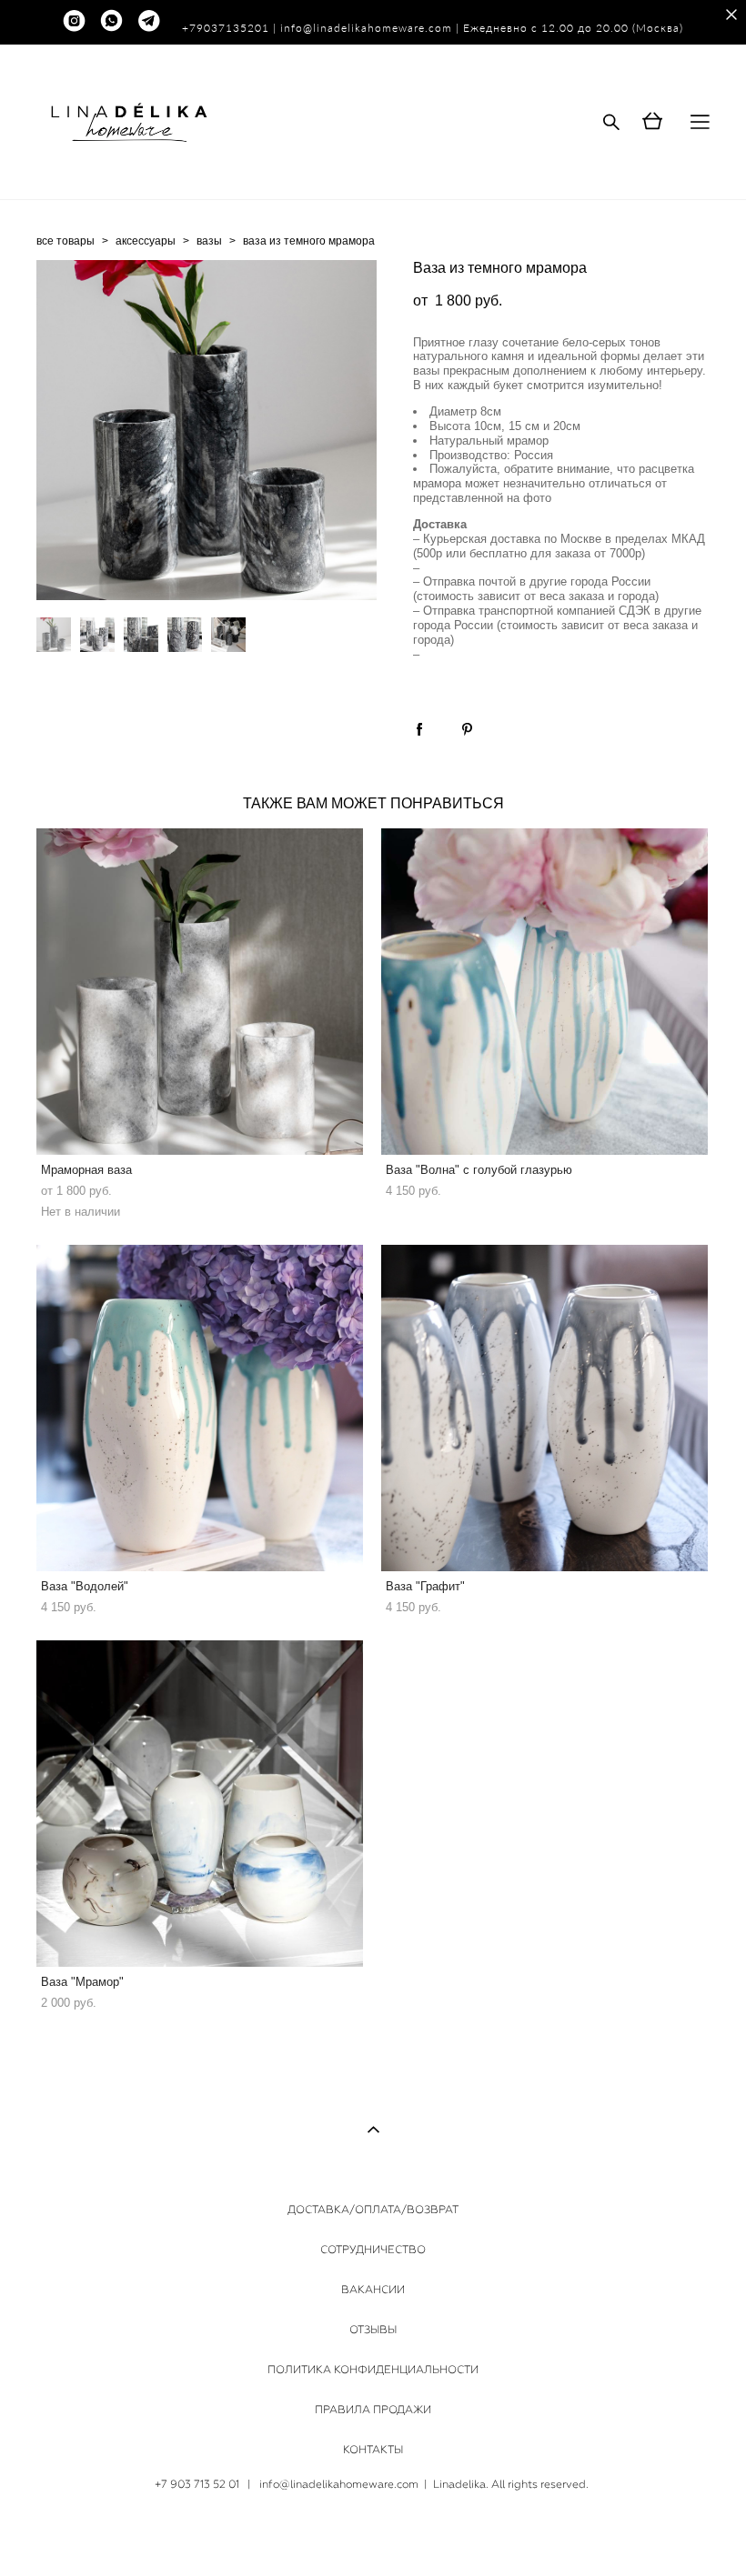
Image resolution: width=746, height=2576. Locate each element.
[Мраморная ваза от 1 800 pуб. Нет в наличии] (200, 992)
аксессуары (146, 241)
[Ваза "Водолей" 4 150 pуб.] (200, 1408)
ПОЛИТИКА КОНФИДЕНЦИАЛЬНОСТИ (373, 2370)
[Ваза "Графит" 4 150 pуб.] (544, 1408)
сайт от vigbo (373, 2533)
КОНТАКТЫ (373, 2450)
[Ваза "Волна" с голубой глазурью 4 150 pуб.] (544, 992)
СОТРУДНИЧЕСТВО (373, 2250)
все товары (66, 241)
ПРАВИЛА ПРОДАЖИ (373, 2410)
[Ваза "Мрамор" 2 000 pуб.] (200, 1804)
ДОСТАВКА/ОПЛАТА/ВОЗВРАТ (373, 2210)
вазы (209, 241)
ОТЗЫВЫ (373, 2330)
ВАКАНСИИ (373, 2290)
